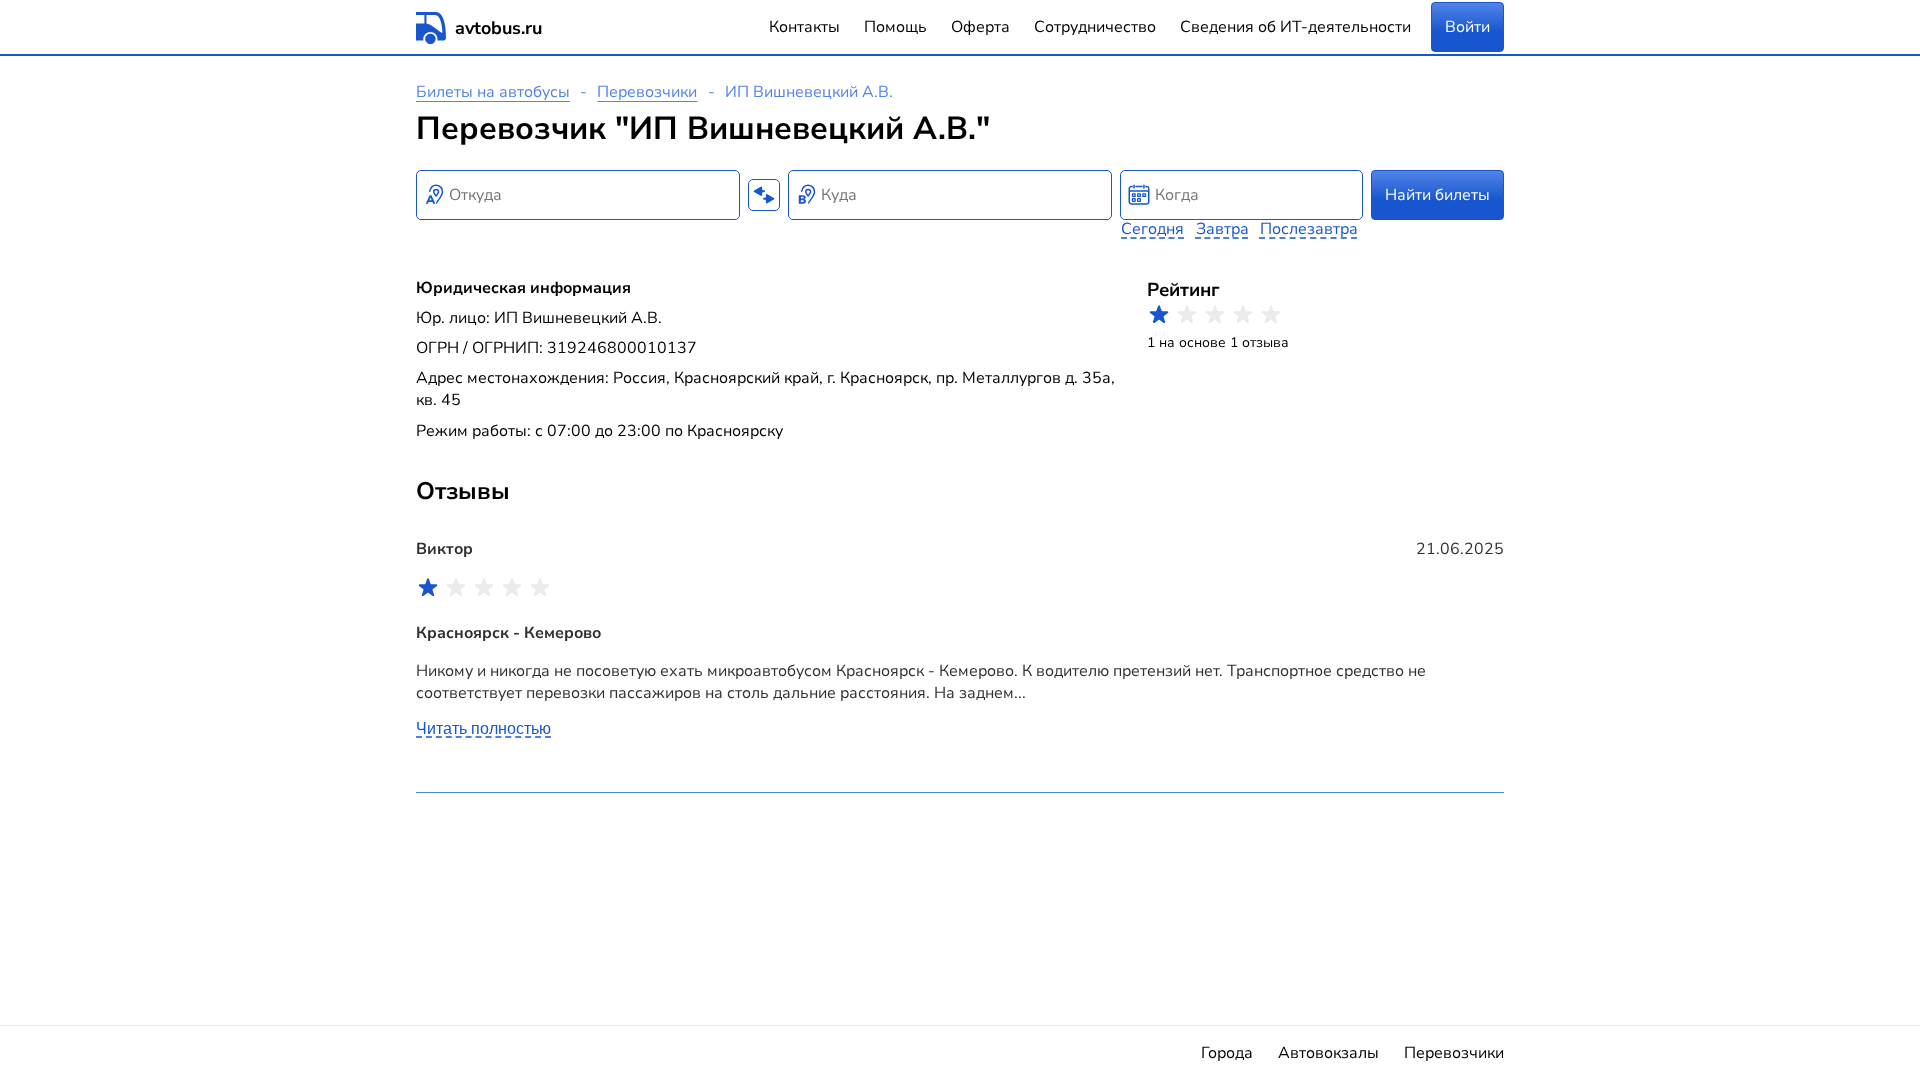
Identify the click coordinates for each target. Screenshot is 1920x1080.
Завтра (1222, 229)
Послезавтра (1309, 229)
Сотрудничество (1095, 27)
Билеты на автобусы (493, 92)
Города (1227, 1053)
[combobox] (578, 195)
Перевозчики (647, 92)
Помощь (895, 27)
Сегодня (1152, 229)
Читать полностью (483, 728)
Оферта (980, 27)
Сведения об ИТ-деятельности (1295, 27)
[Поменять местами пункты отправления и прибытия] (764, 195)
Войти (1467, 27)
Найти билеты (1437, 195)
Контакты (804, 27)
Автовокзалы (1328, 1053)
